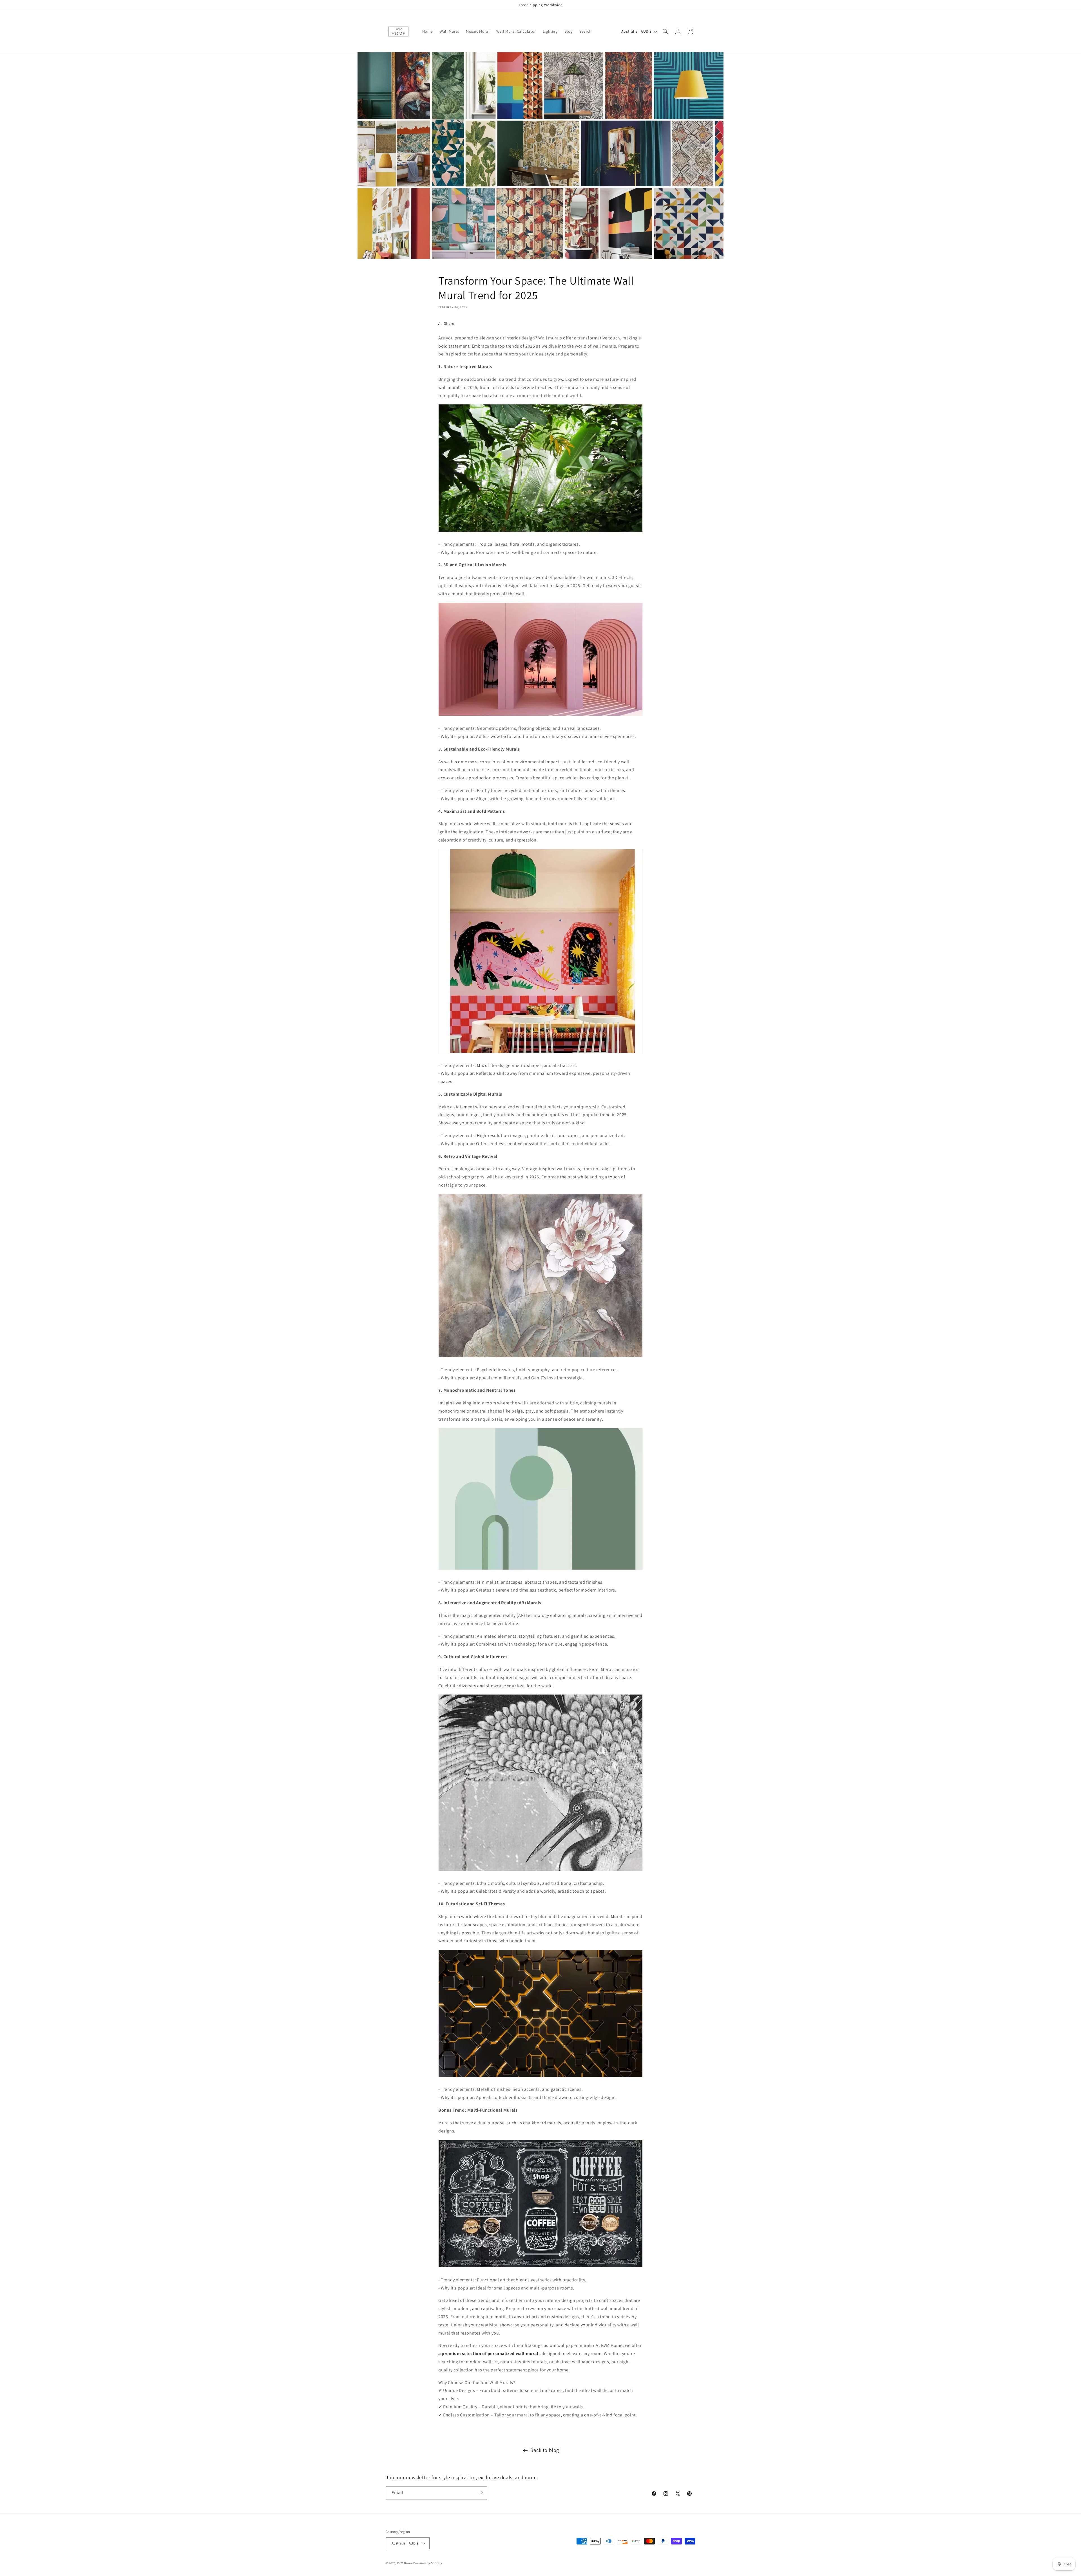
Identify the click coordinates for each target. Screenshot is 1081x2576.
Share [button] (449, 323)
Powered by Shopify (428, 2563)
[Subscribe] (481, 2493)
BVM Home (405, 2563)
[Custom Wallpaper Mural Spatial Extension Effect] (540, 716)
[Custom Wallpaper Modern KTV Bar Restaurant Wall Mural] (540, 2077)
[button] (665, 32)
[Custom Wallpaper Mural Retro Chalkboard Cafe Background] (540, 2267)
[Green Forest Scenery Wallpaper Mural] (540, 531)
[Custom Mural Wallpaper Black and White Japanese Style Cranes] (540, 1871)
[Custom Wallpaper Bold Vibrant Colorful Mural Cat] (540, 1053)
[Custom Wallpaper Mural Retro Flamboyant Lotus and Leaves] (540, 1357)
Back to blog (545, 2450)
